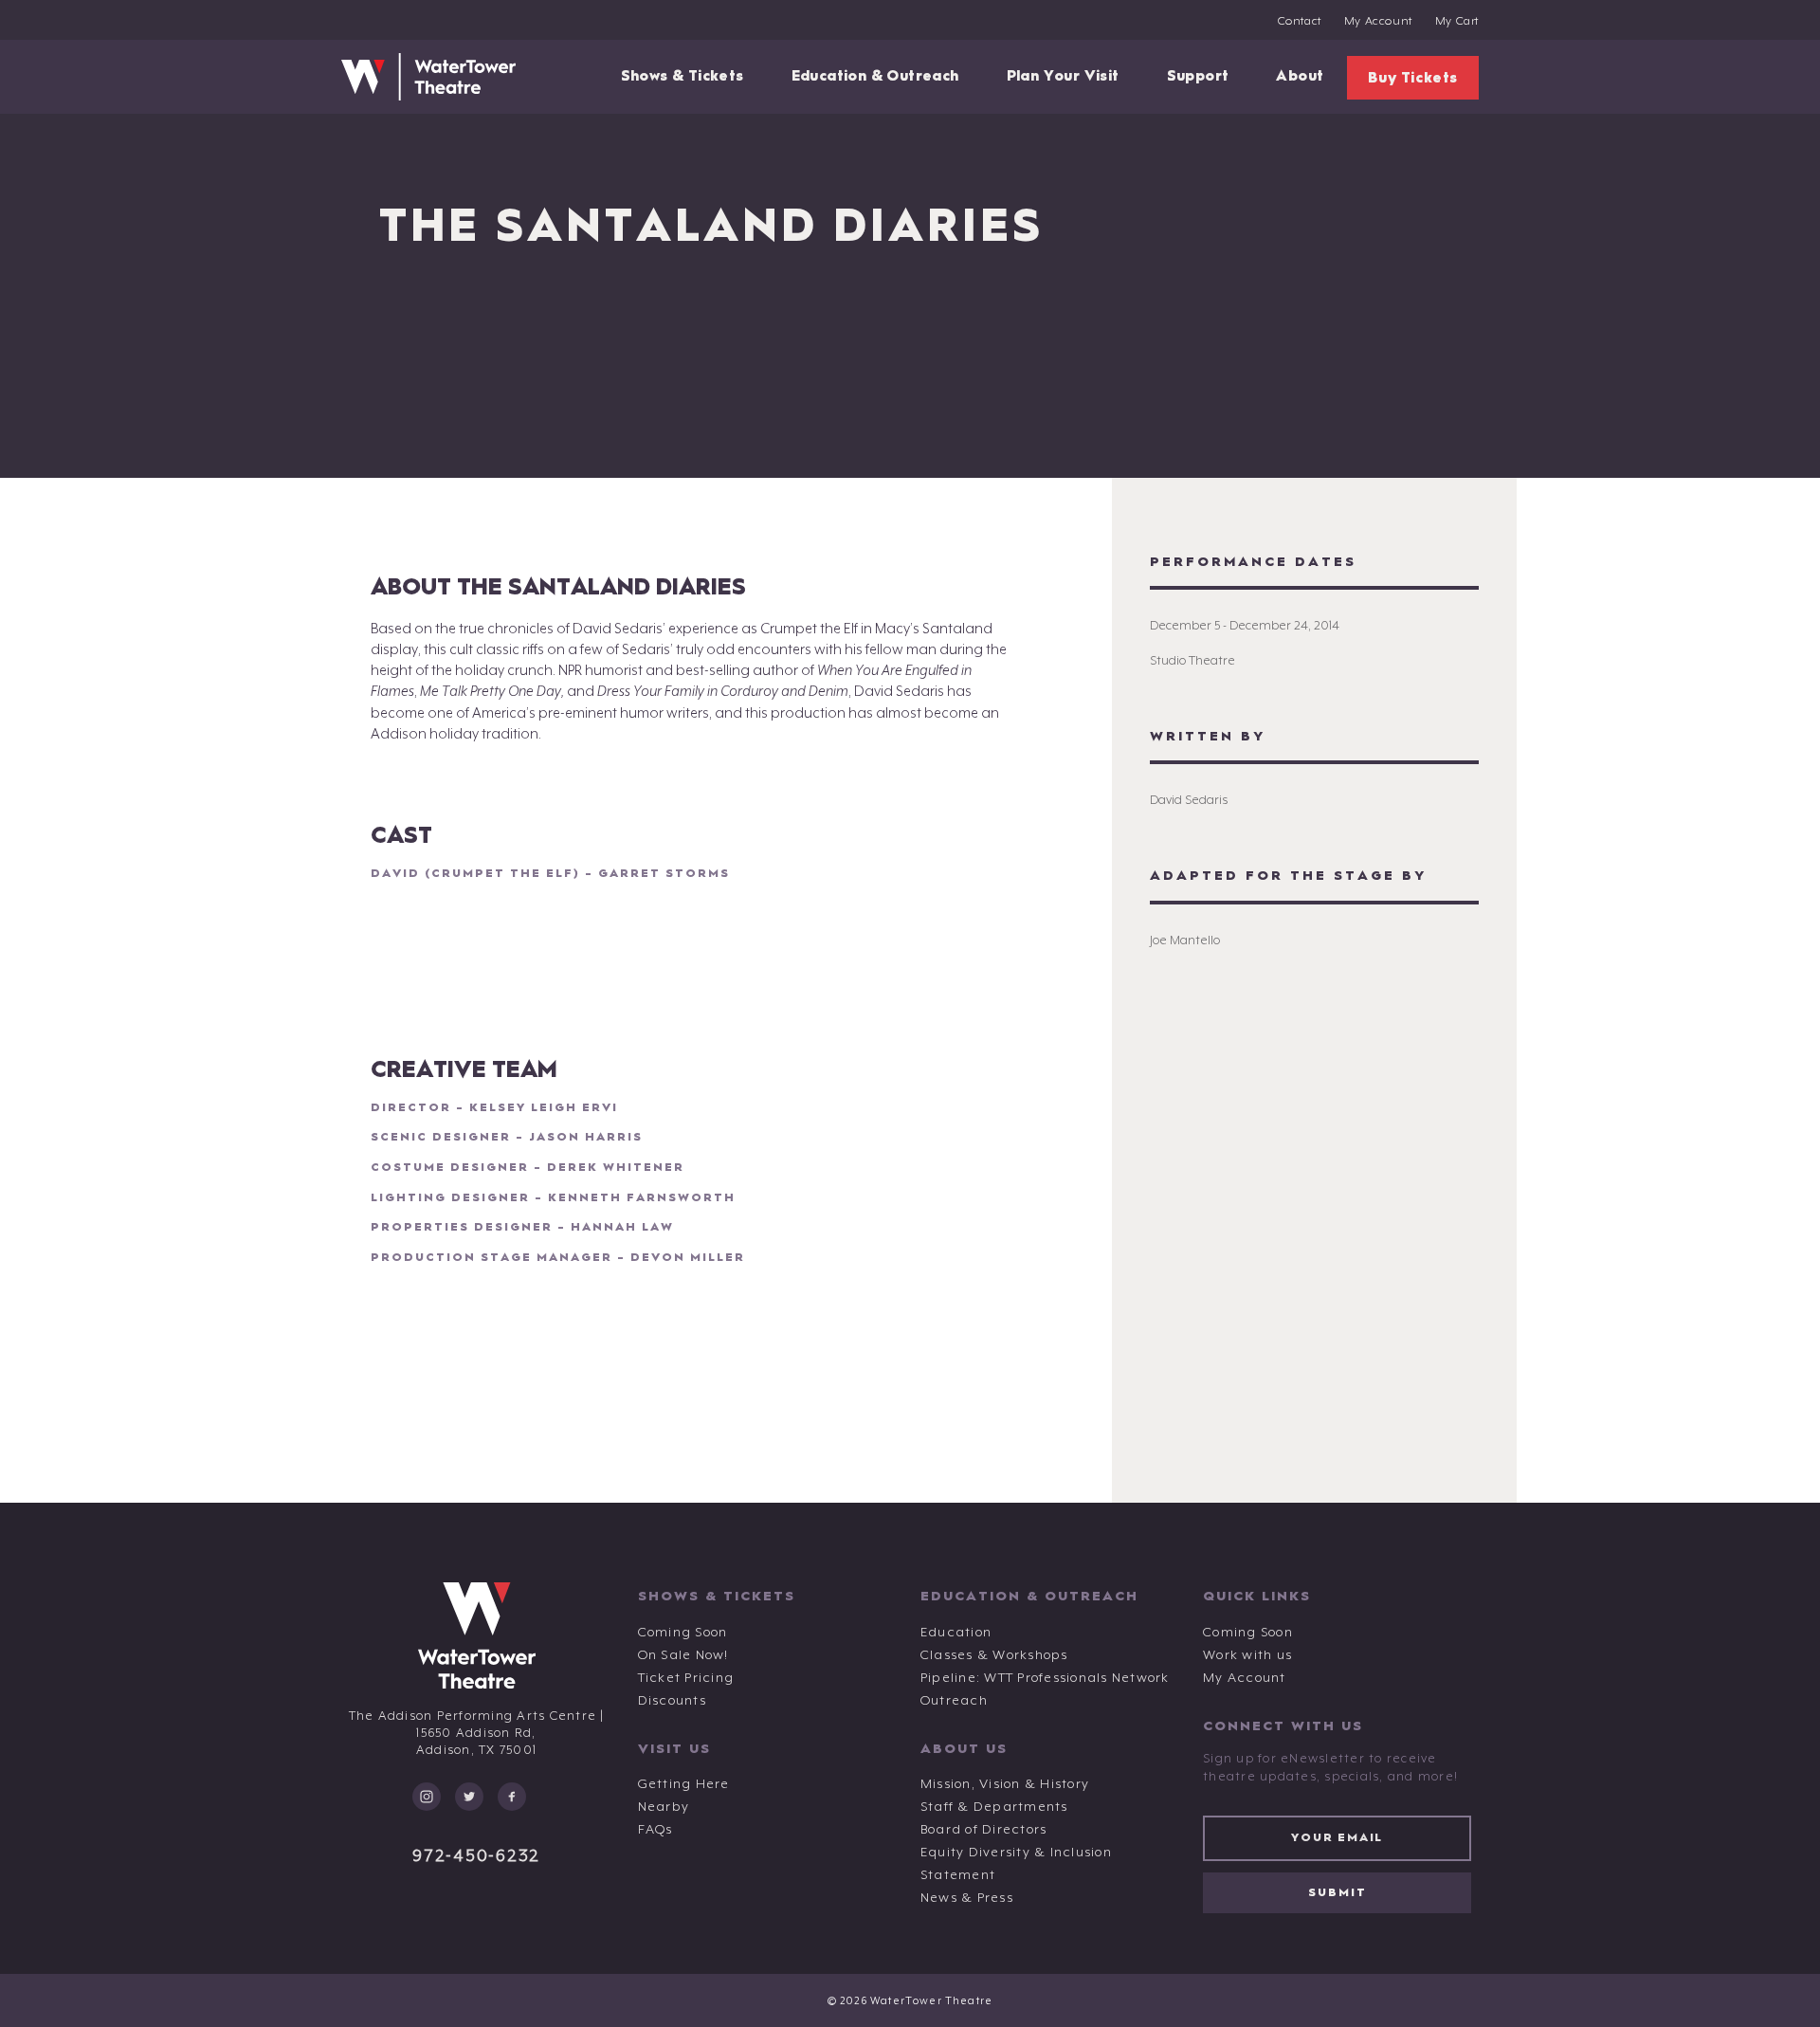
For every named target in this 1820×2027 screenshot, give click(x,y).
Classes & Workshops (994, 1655)
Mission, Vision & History (1005, 1784)
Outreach (954, 1701)
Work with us (1247, 1655)
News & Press (967, 1898)
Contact (1300, 22)
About (1300, 76)
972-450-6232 (476, 1856)
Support (1198, 76)
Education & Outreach (875, 76)
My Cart (1457, 22)
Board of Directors (984, 1830)
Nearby (664, 1807)
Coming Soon (683, 1633)
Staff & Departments (994, 1807)
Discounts (672, 1701)
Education (956, 1633)
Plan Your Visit (1063, 76)
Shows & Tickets (682, 76)
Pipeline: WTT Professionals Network (1045, 1678)
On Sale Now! (683, 1655)
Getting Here (684, 1784)
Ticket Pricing (686, 1678)
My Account (1378, 22)
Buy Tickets (1413, 78)
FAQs (655, 1830)
